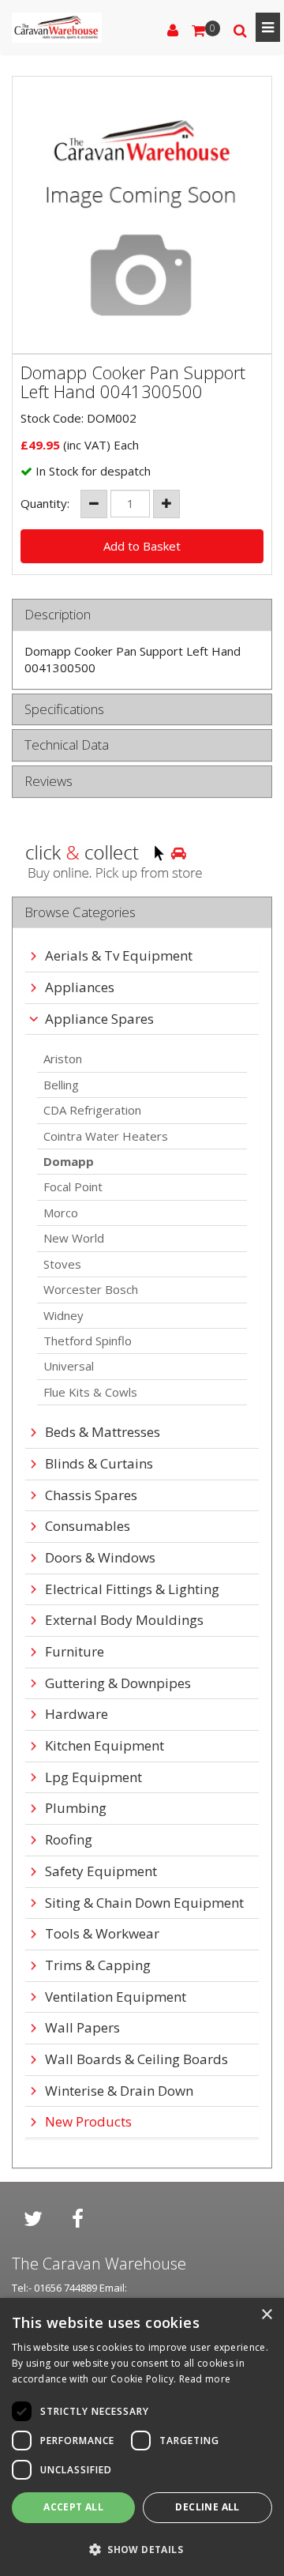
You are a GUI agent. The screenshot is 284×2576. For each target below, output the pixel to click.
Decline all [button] (207, 2507)
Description (58, 615)
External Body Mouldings (124, 1621)
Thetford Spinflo (88, 1341)
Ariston (63, 1059)
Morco (61, 1213)
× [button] (266, 2315)
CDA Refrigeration (92, 1110)
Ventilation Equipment (116, 1997)
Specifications (64, 710)
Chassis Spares (91, 1496)
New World (74, 1238)
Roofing (69, 1840)
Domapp (69, 1161)
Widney (64, 1315)
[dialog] (142, 2437)
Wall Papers (82, 2028)
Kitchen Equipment (105, 1746)
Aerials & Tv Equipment (119, 956)
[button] (142, 2549)
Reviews (49, 782)
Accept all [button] (73, 2507)
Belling (61, 1085)
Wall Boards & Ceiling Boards (136, 2060)
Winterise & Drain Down (119, 2091)
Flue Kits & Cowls (90, 1392)
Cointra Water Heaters (106, 1136)
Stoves (62, 1264)
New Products (88, 2122)
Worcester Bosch (91, 1289)
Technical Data (67, 745)
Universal (69, 1366)
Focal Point (73, 1186)
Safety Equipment (101, 1872)
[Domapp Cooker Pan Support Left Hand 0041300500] (142, 215)
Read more (205, 2379)
